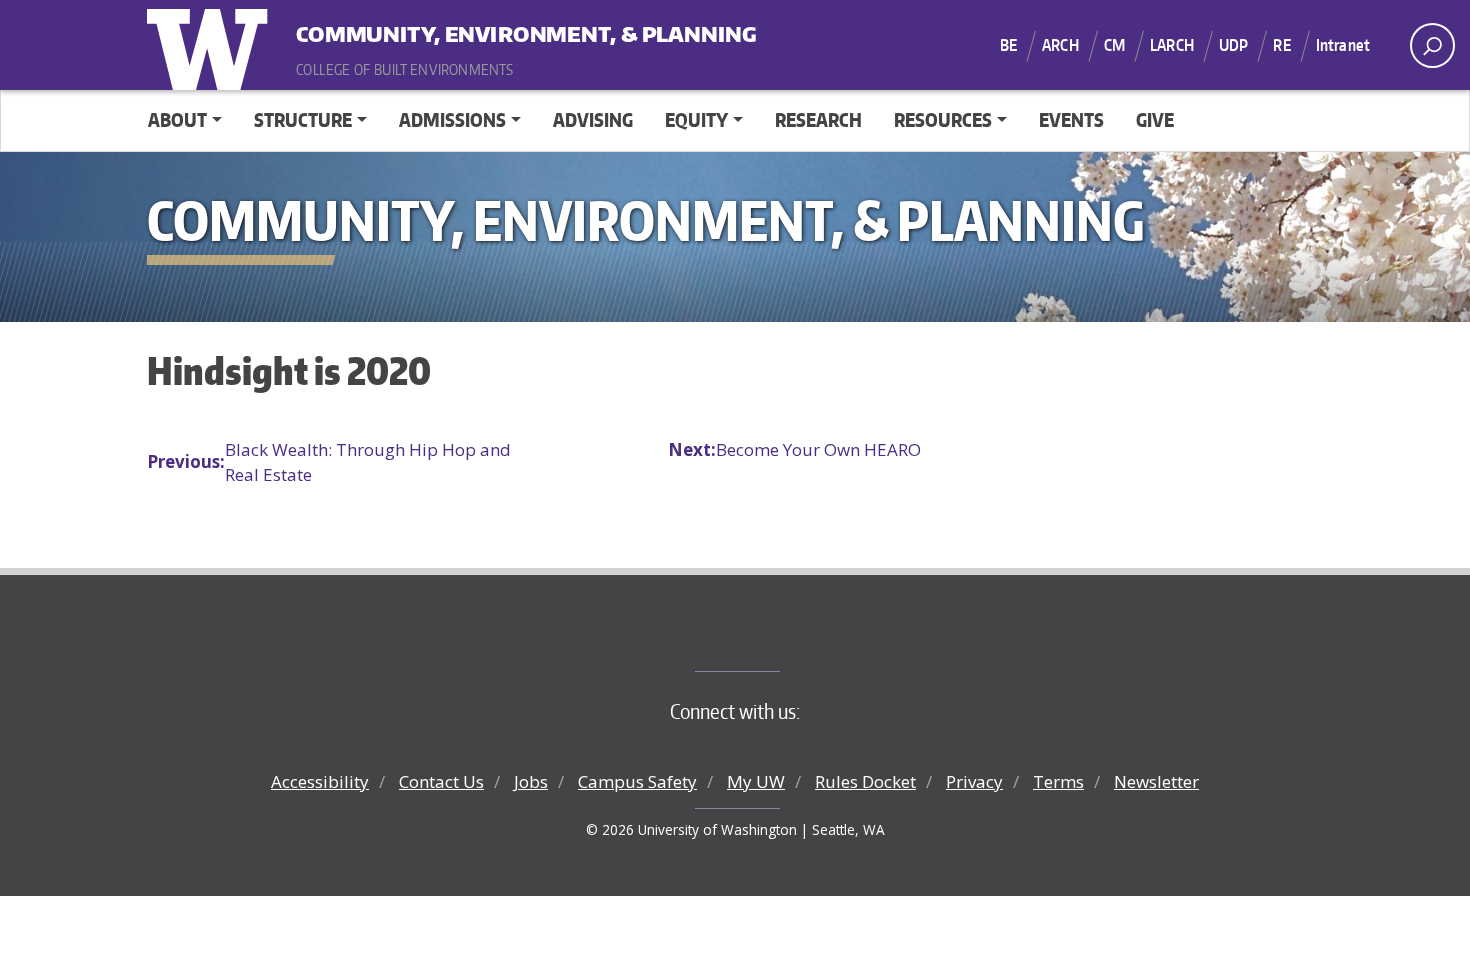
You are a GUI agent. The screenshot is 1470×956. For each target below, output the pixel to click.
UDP (1233, 45)
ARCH (1060, 45)
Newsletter (1156, 781)
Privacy (974, 781)
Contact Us (441, 781)
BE (1008, 45)
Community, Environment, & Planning (420, 29)
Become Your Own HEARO (794, 449)
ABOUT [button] (177, 119)
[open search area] (1432, 45)
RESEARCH (818, 119)
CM (1114, 45)
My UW (756, 781)
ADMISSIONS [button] (452, 119)
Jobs (531, 781)
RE (1281, 45)
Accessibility (320, 781)
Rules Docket (865, 781)
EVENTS (1071, 119)
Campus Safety (637, 781)
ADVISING (593, 119)
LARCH (1172, 45)
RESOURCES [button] (943, 119)
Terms (1058, 781)
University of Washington (212, 45)
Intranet (1343, 45)
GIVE (1155, 119)
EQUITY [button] (696, 119)
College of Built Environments (775, 638)
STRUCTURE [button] (303, 119)
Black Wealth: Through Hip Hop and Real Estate (329, 462)
